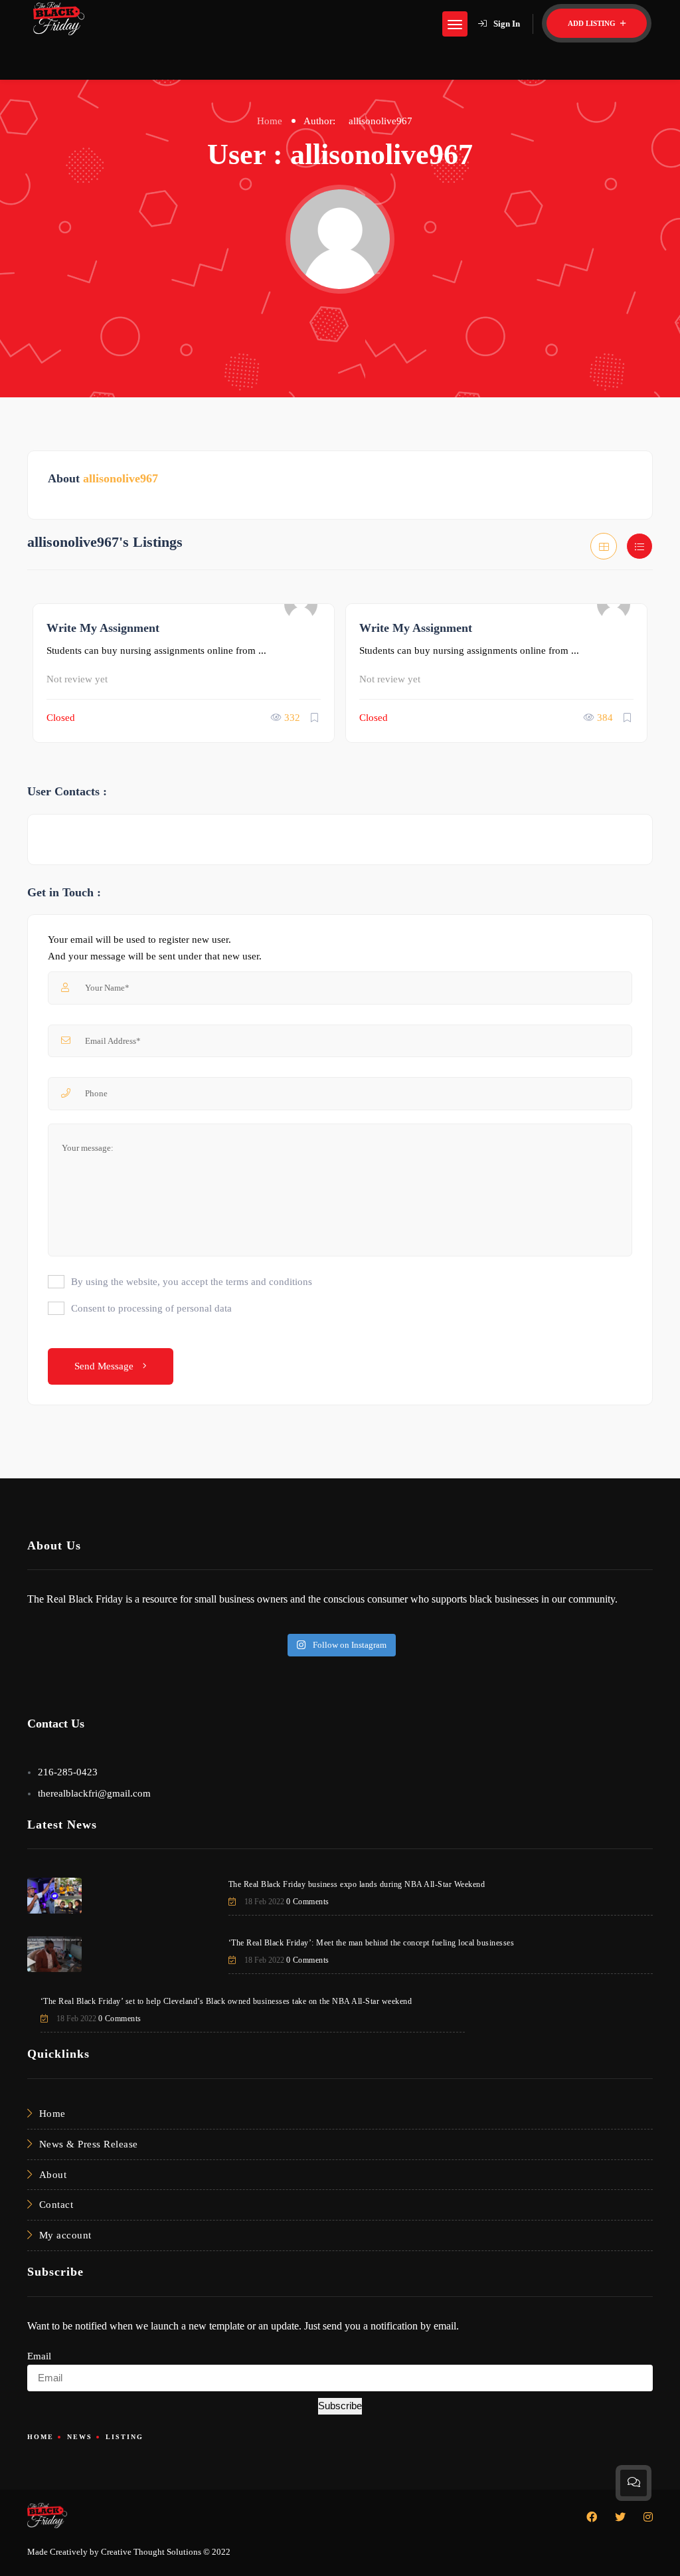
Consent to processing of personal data (151, 1308)
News (80, 2437)
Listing (125, 2437)
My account (65, 2235)
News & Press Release (89, 2144)
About (53, 2175)
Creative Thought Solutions (151, 2552)
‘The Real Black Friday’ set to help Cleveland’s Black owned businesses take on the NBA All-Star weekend (226, 2001)
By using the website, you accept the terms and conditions (192, 1282)
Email (39, 2356)
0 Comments (308, 1902)
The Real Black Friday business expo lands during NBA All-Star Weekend (357, 1884)
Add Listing (593, 23)
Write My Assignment (103, 628)
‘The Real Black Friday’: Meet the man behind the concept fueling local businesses (372, 1943)
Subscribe (340, 2406)
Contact (56, 2205)
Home (270, 121)
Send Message (105, 1366)
